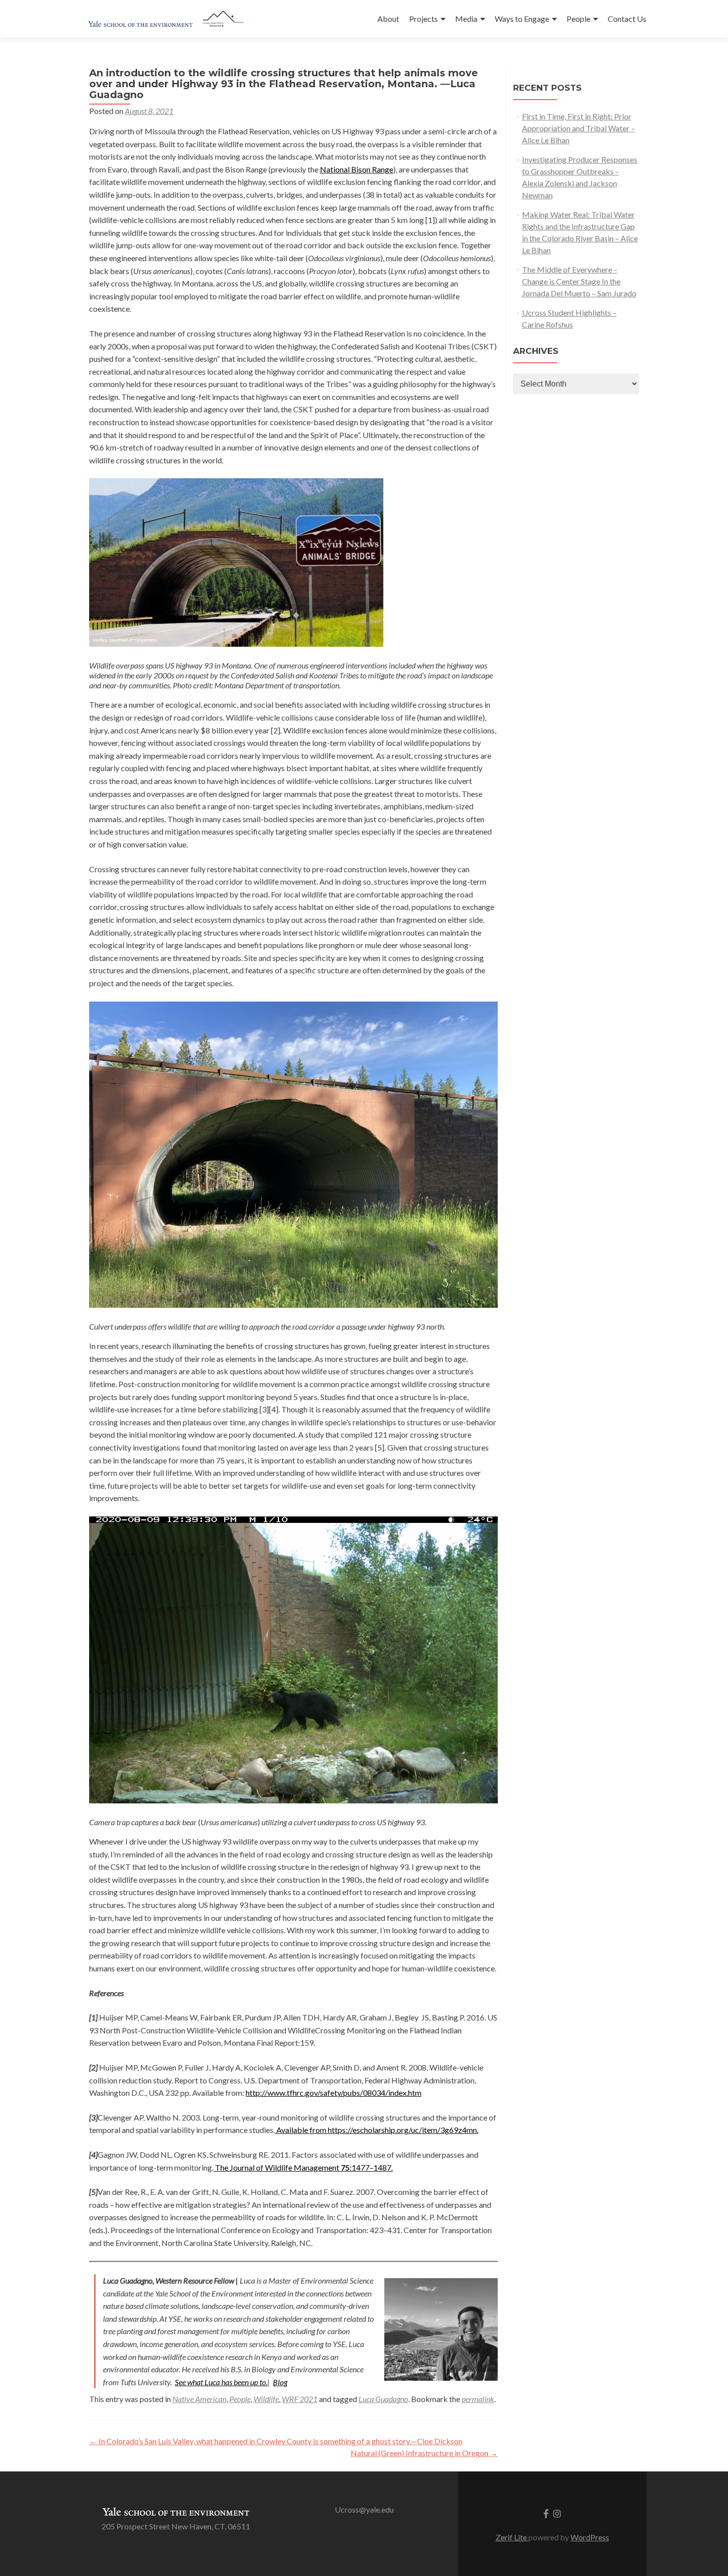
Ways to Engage (522, 19)
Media (466, 19)
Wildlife (266, 2399)
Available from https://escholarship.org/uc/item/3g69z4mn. (377, 2130)
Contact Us (627, 19)
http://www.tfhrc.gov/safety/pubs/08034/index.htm (334, 2093)
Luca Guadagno (383, 2399)
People (578, 19)
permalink (478, 2399)
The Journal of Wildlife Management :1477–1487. (303, 2167)
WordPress (590, 2537)
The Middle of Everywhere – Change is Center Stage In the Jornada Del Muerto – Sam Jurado (579, 281)
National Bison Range (357, 169)
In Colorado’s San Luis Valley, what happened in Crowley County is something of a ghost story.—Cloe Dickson (276, 2441)
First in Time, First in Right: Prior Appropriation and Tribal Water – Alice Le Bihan (578, 128)
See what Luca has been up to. (221, 2382)
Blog (280, 2382)
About (388, 19)
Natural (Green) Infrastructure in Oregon (424, 2453)
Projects (423, 19)
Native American (199, 2399)
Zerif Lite (512, 2537)
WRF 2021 (300, 2399)
